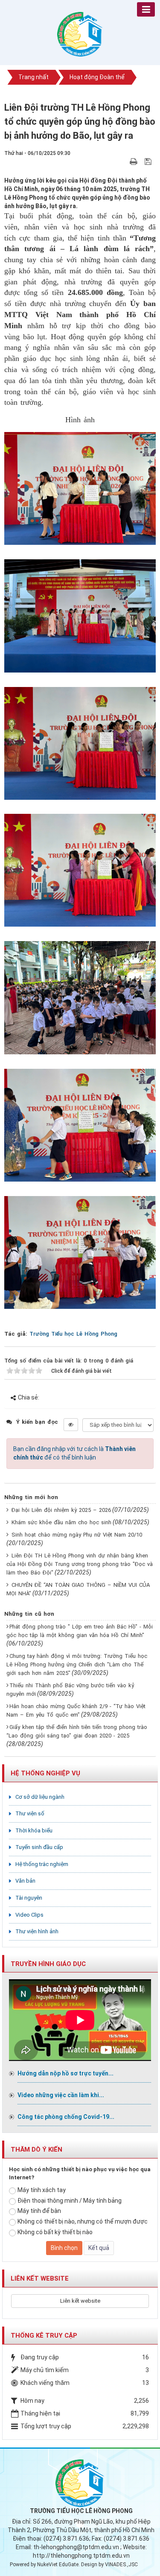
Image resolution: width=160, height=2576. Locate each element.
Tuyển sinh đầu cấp (39, 1847)
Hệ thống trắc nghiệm (42, 1864)
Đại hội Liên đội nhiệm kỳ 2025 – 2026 (61, 1510)
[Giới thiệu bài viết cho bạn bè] (124, 161)
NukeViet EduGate (58, 2565)
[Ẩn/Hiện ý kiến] (71, 1425)
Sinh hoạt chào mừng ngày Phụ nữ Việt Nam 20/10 (77, 1535)
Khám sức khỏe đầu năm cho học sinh (61, 1522)
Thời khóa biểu (34, 1830)
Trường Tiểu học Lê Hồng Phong (73, 1334)
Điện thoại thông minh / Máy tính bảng (70, 2201)
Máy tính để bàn (39, 2211)
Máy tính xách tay (42, 2190)
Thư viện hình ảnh (37, 1931)
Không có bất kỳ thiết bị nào (55, 2232)
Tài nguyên (29, 1898)
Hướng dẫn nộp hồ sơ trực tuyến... (65, 2073)
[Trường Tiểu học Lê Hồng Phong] (80, 34)
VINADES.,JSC (121, 2565)
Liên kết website (80, 2301)
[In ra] (134, 161)
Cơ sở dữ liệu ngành (40, 1797)
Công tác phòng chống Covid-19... (66, 2117)
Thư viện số (30, 1813)
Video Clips (29, 1915)
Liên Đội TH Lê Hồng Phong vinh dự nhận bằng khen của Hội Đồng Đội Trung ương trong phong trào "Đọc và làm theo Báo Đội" (80, 1564)
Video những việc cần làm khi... (61, 2095)
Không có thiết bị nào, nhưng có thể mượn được (83, 2221)
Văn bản (25, 1881)
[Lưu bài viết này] (149, 161)
